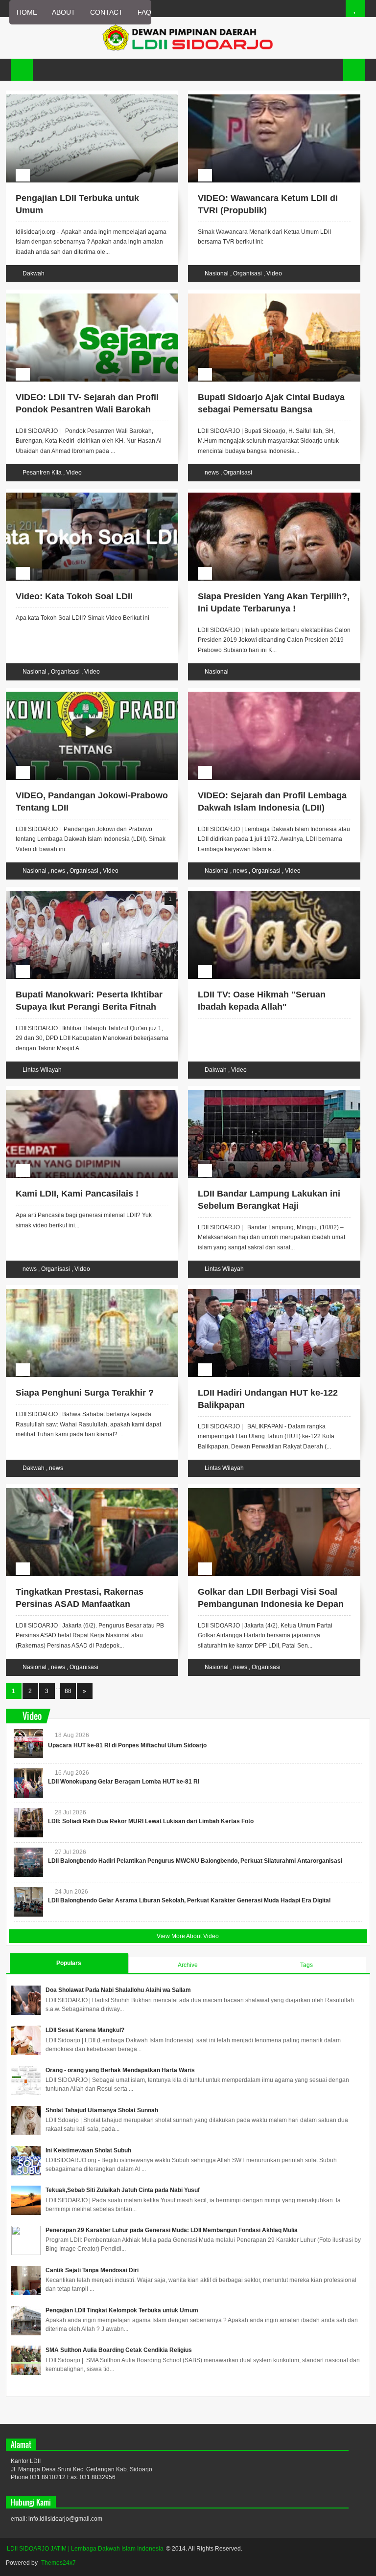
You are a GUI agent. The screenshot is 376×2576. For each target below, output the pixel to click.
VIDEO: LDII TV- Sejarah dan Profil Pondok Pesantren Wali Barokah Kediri (87, 409)
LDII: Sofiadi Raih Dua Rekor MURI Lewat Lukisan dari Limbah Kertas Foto (151, 1821)
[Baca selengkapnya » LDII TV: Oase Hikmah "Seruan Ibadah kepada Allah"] (265, 892)
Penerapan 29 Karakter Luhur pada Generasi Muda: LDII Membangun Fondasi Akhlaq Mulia (172, 2230)
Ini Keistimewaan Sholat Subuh (88, 2150)
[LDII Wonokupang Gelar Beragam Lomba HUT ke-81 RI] (28, 1783)
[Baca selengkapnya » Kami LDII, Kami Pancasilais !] (83, 1091)
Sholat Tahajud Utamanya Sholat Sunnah (102, 2110)
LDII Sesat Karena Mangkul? (85, 2030)
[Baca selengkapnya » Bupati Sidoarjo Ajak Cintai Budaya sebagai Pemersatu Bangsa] (265, 295)
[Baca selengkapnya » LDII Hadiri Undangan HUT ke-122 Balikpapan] (265, 1290)
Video (274, 273)
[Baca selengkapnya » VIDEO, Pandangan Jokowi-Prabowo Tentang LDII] (83, 693)
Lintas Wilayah (42, 1070)
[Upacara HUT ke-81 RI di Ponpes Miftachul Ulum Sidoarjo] (28, 1743)
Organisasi (248, 273)
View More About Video (188, 1936)
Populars (69, 1963)
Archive (188, 1965)
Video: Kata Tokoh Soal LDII (74, 596)
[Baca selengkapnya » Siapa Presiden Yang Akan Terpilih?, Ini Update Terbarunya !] (265, 494)
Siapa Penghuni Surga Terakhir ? (85, 1393)
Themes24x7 (59, 2563)
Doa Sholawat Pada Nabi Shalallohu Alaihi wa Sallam (118, 1990)
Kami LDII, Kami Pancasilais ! (77, 1194)
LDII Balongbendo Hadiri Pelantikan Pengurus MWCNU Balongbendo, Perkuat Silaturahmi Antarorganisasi (195, 1861)
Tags (306, 1965)
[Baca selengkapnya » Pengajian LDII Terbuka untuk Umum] (83, 96)
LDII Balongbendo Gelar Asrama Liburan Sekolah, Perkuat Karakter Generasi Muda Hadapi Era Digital (189, 1900)
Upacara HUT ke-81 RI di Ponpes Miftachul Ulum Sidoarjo (127, 1745)
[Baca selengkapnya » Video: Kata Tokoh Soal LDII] (83, 494)
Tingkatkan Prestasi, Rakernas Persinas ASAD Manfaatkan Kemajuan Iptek (80, 1604)
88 (68, 1691)
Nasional (217, 273)
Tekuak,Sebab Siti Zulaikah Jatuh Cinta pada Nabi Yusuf (123, 2190)
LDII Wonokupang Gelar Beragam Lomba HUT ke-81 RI (124, 1782)
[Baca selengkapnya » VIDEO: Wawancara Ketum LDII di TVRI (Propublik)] (265, 96)
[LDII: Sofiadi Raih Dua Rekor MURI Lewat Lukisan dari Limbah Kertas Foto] (28, 1823)
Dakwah (34, 273)
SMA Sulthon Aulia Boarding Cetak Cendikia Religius (119, 2350)
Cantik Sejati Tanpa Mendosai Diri (92, 2270)
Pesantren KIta (43, 473)
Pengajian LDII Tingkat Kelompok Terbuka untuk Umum (122, 2310)
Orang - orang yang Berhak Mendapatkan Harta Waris (120, 2070)
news (212, 473)
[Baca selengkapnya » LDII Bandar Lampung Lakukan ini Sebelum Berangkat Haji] (265, 1091)
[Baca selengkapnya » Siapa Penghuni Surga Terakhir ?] (83, 1290)
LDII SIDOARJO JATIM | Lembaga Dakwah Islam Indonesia (85, 2549)
